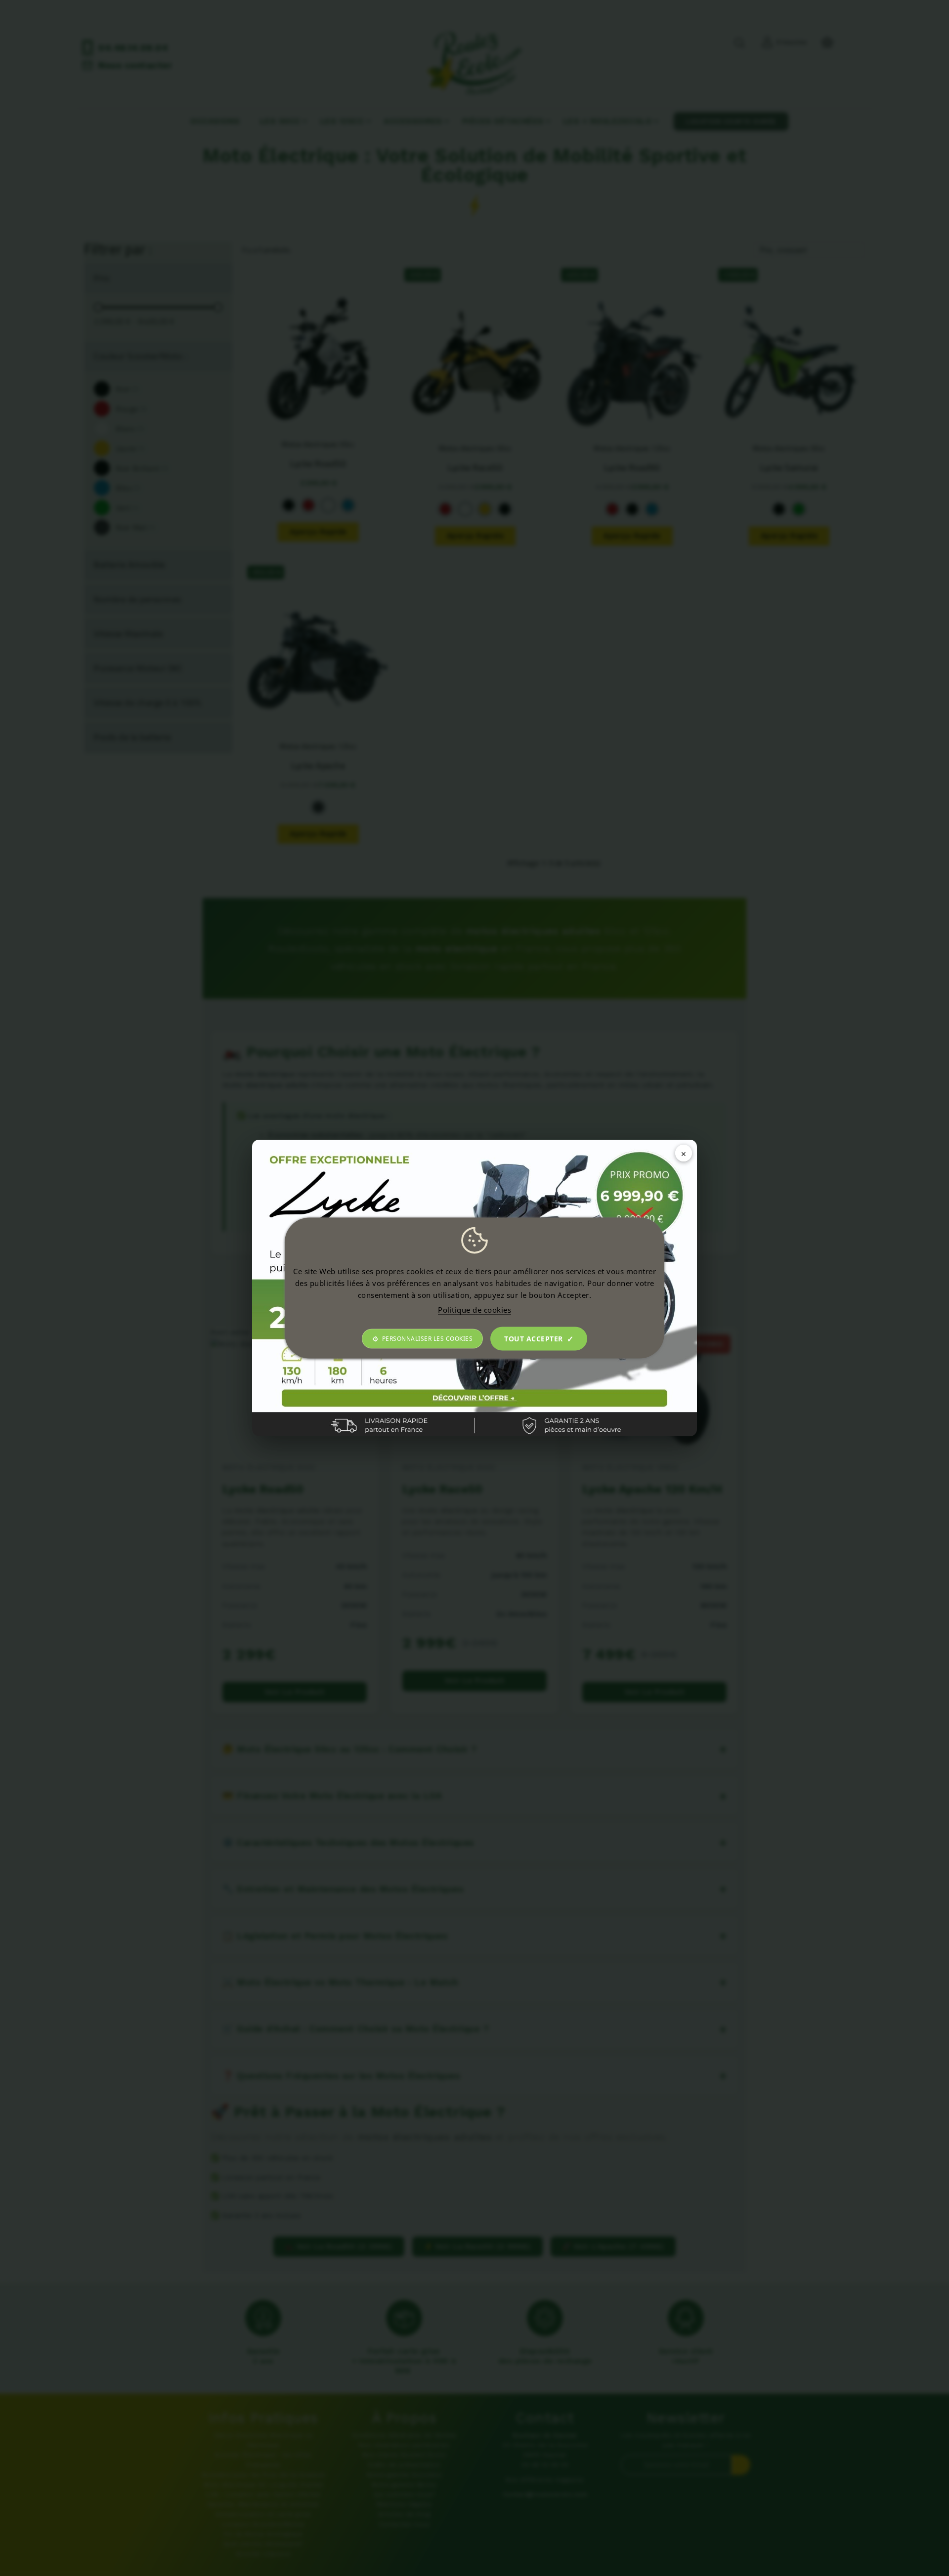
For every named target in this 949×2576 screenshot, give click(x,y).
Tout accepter (534, 1339)
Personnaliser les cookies (428, 1339)
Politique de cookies (474, 1310)
